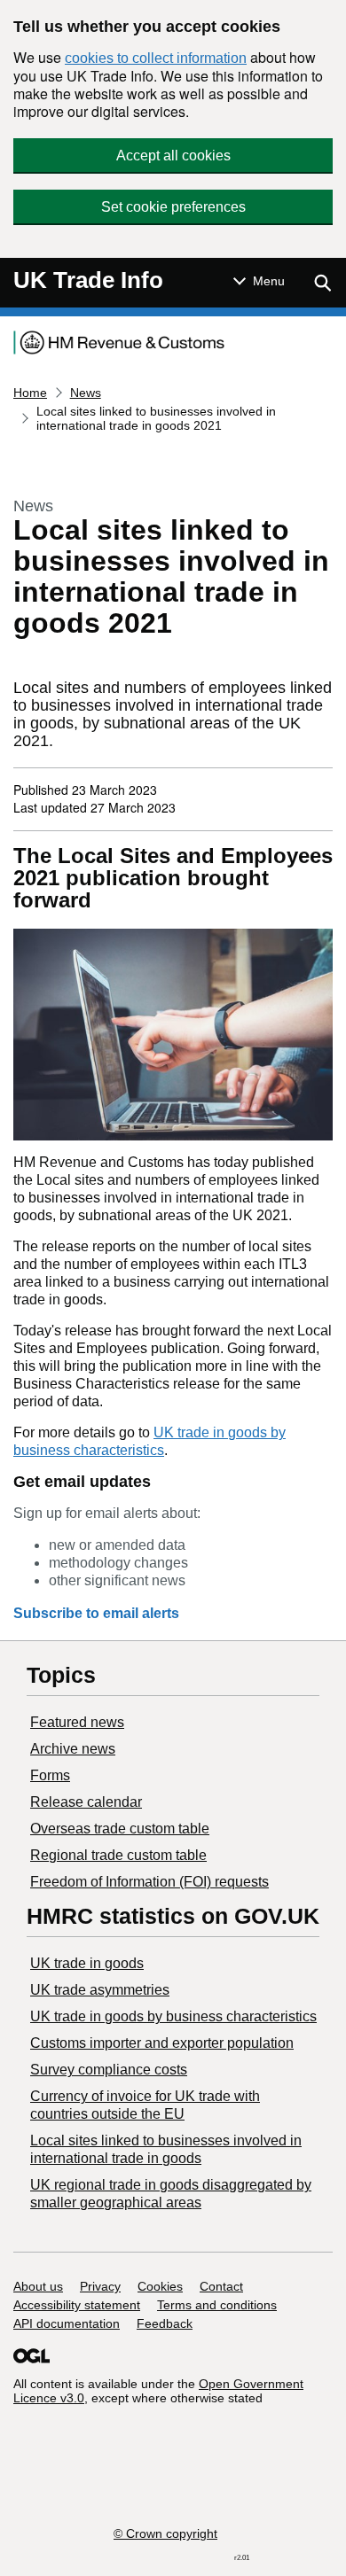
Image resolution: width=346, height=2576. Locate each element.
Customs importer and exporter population (162, 2043)
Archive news (73, 1749)
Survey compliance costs (109, 2070)
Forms (50, 1775)
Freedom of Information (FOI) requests (149, 1882)
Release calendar (86, 1802)
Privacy (100, 2286)
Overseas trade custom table (120, 1829)
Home (30, 393)
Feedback (165, 2323)
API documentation (67, 2323)
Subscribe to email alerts (96, 1613)
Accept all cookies (173, 156)
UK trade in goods (87, 1963)
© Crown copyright (165, 2533)
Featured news (77, 1722)
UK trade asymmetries (100, 1990)
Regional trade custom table (118, 1855)
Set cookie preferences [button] (173, 207)
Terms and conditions (217, 2305)
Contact (221, 2286)
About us (38, 2286)
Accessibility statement (77, 2305)
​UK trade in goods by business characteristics (173, 2016)
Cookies (160, 2286)
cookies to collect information (156, 58)
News (86, 393)
